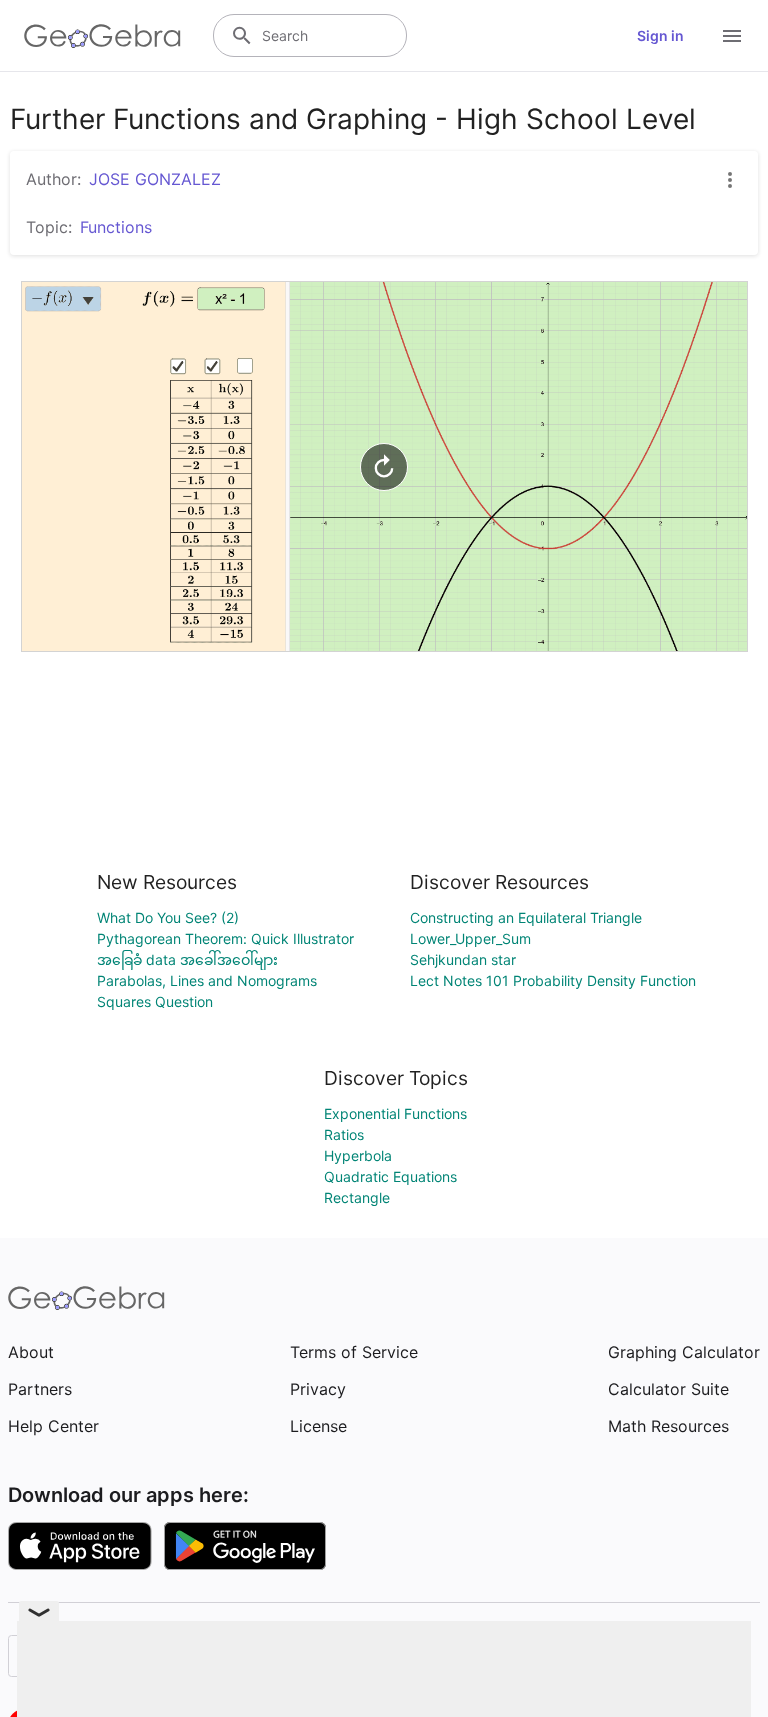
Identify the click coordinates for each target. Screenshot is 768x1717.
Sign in (660, 35)
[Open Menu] (732, 36)
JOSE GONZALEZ (155, 179)
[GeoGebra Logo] (102, 36)
